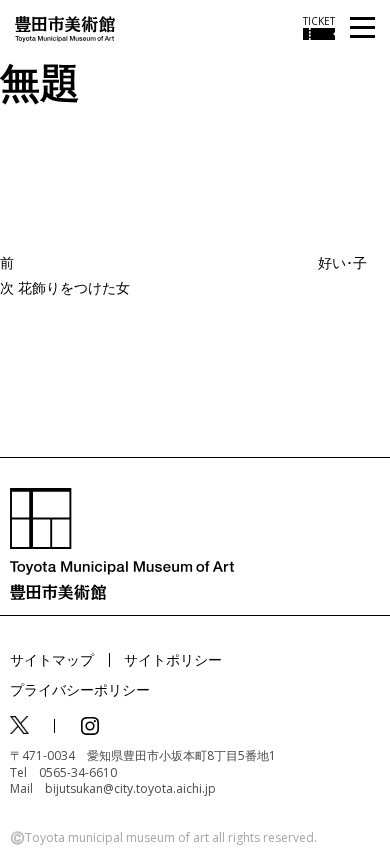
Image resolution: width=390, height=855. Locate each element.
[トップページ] (65, 27)
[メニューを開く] (362, 28)
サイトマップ (52, 659)
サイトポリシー (173, 659)
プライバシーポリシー (80, 689)
